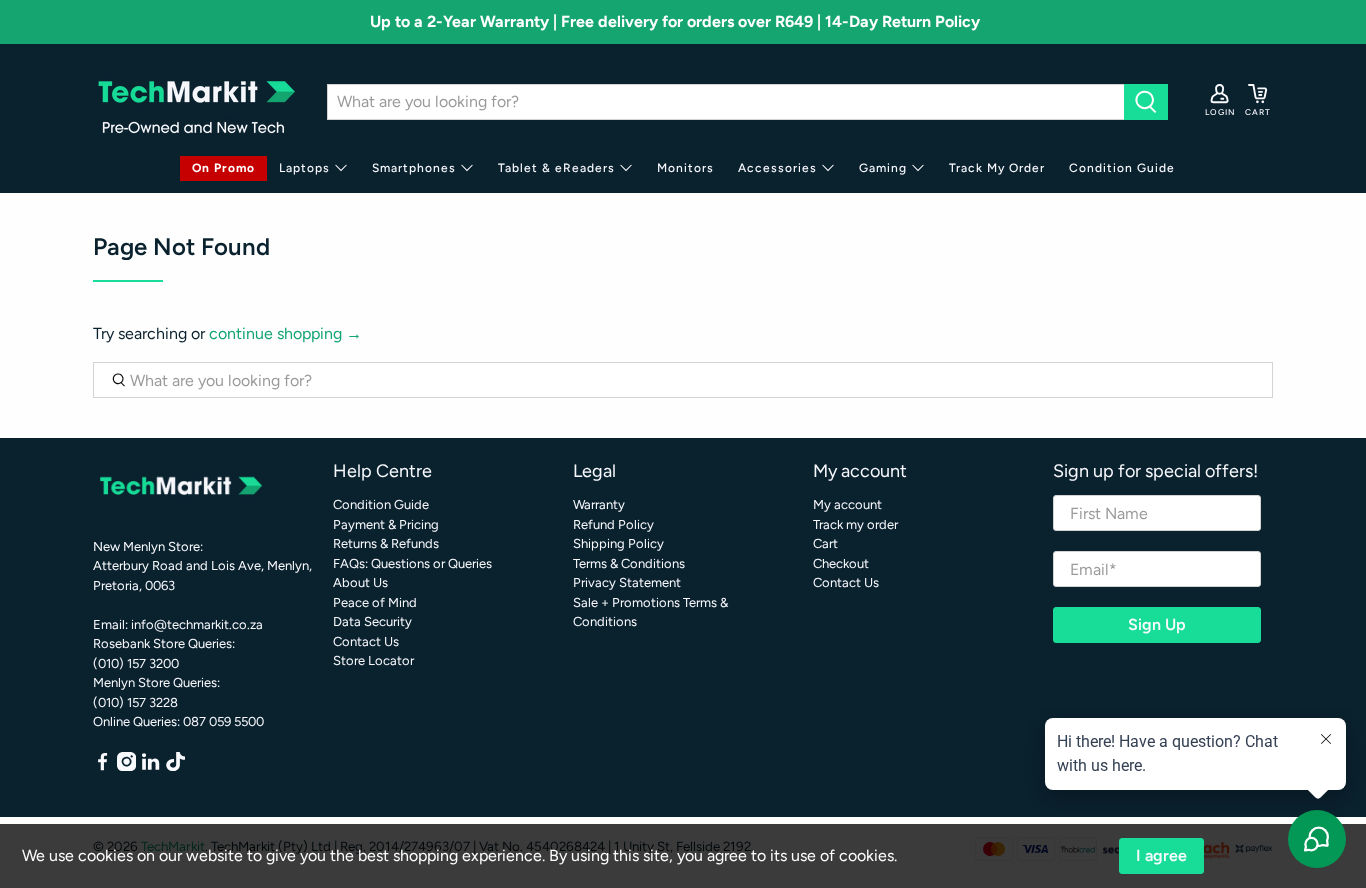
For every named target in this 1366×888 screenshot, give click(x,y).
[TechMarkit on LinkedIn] (150, 766)
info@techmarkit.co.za (197, 624)
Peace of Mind (375, 602)
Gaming (883, 168)
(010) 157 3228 (135, 702)
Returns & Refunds (386, 543)
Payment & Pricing (386, 524)
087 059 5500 (223, 721)
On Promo (223, 168)
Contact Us (366, 641)
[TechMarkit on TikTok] (175, 766)
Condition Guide (1122, 168)
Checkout (841, 563)
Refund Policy (613, 524)
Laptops (304, 168)
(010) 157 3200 (136, 663)
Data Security (372, 621)
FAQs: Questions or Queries (412, 563)
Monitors (685, 168)
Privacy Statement (627, 582)
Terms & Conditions (629, 563)
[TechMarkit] (195, 101)
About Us (360, 582)
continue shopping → (285, 333)
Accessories (777, 168)
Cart (825, 543)
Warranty (599, 504)
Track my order (855, 524)
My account (847, 504)
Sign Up (1157, 624)
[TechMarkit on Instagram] (126, 766)
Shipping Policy (618, 543)
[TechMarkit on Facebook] (102, 766)
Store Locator (373, 660)
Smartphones (414, 168)
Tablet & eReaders (556, 168)
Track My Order (997, 168)
